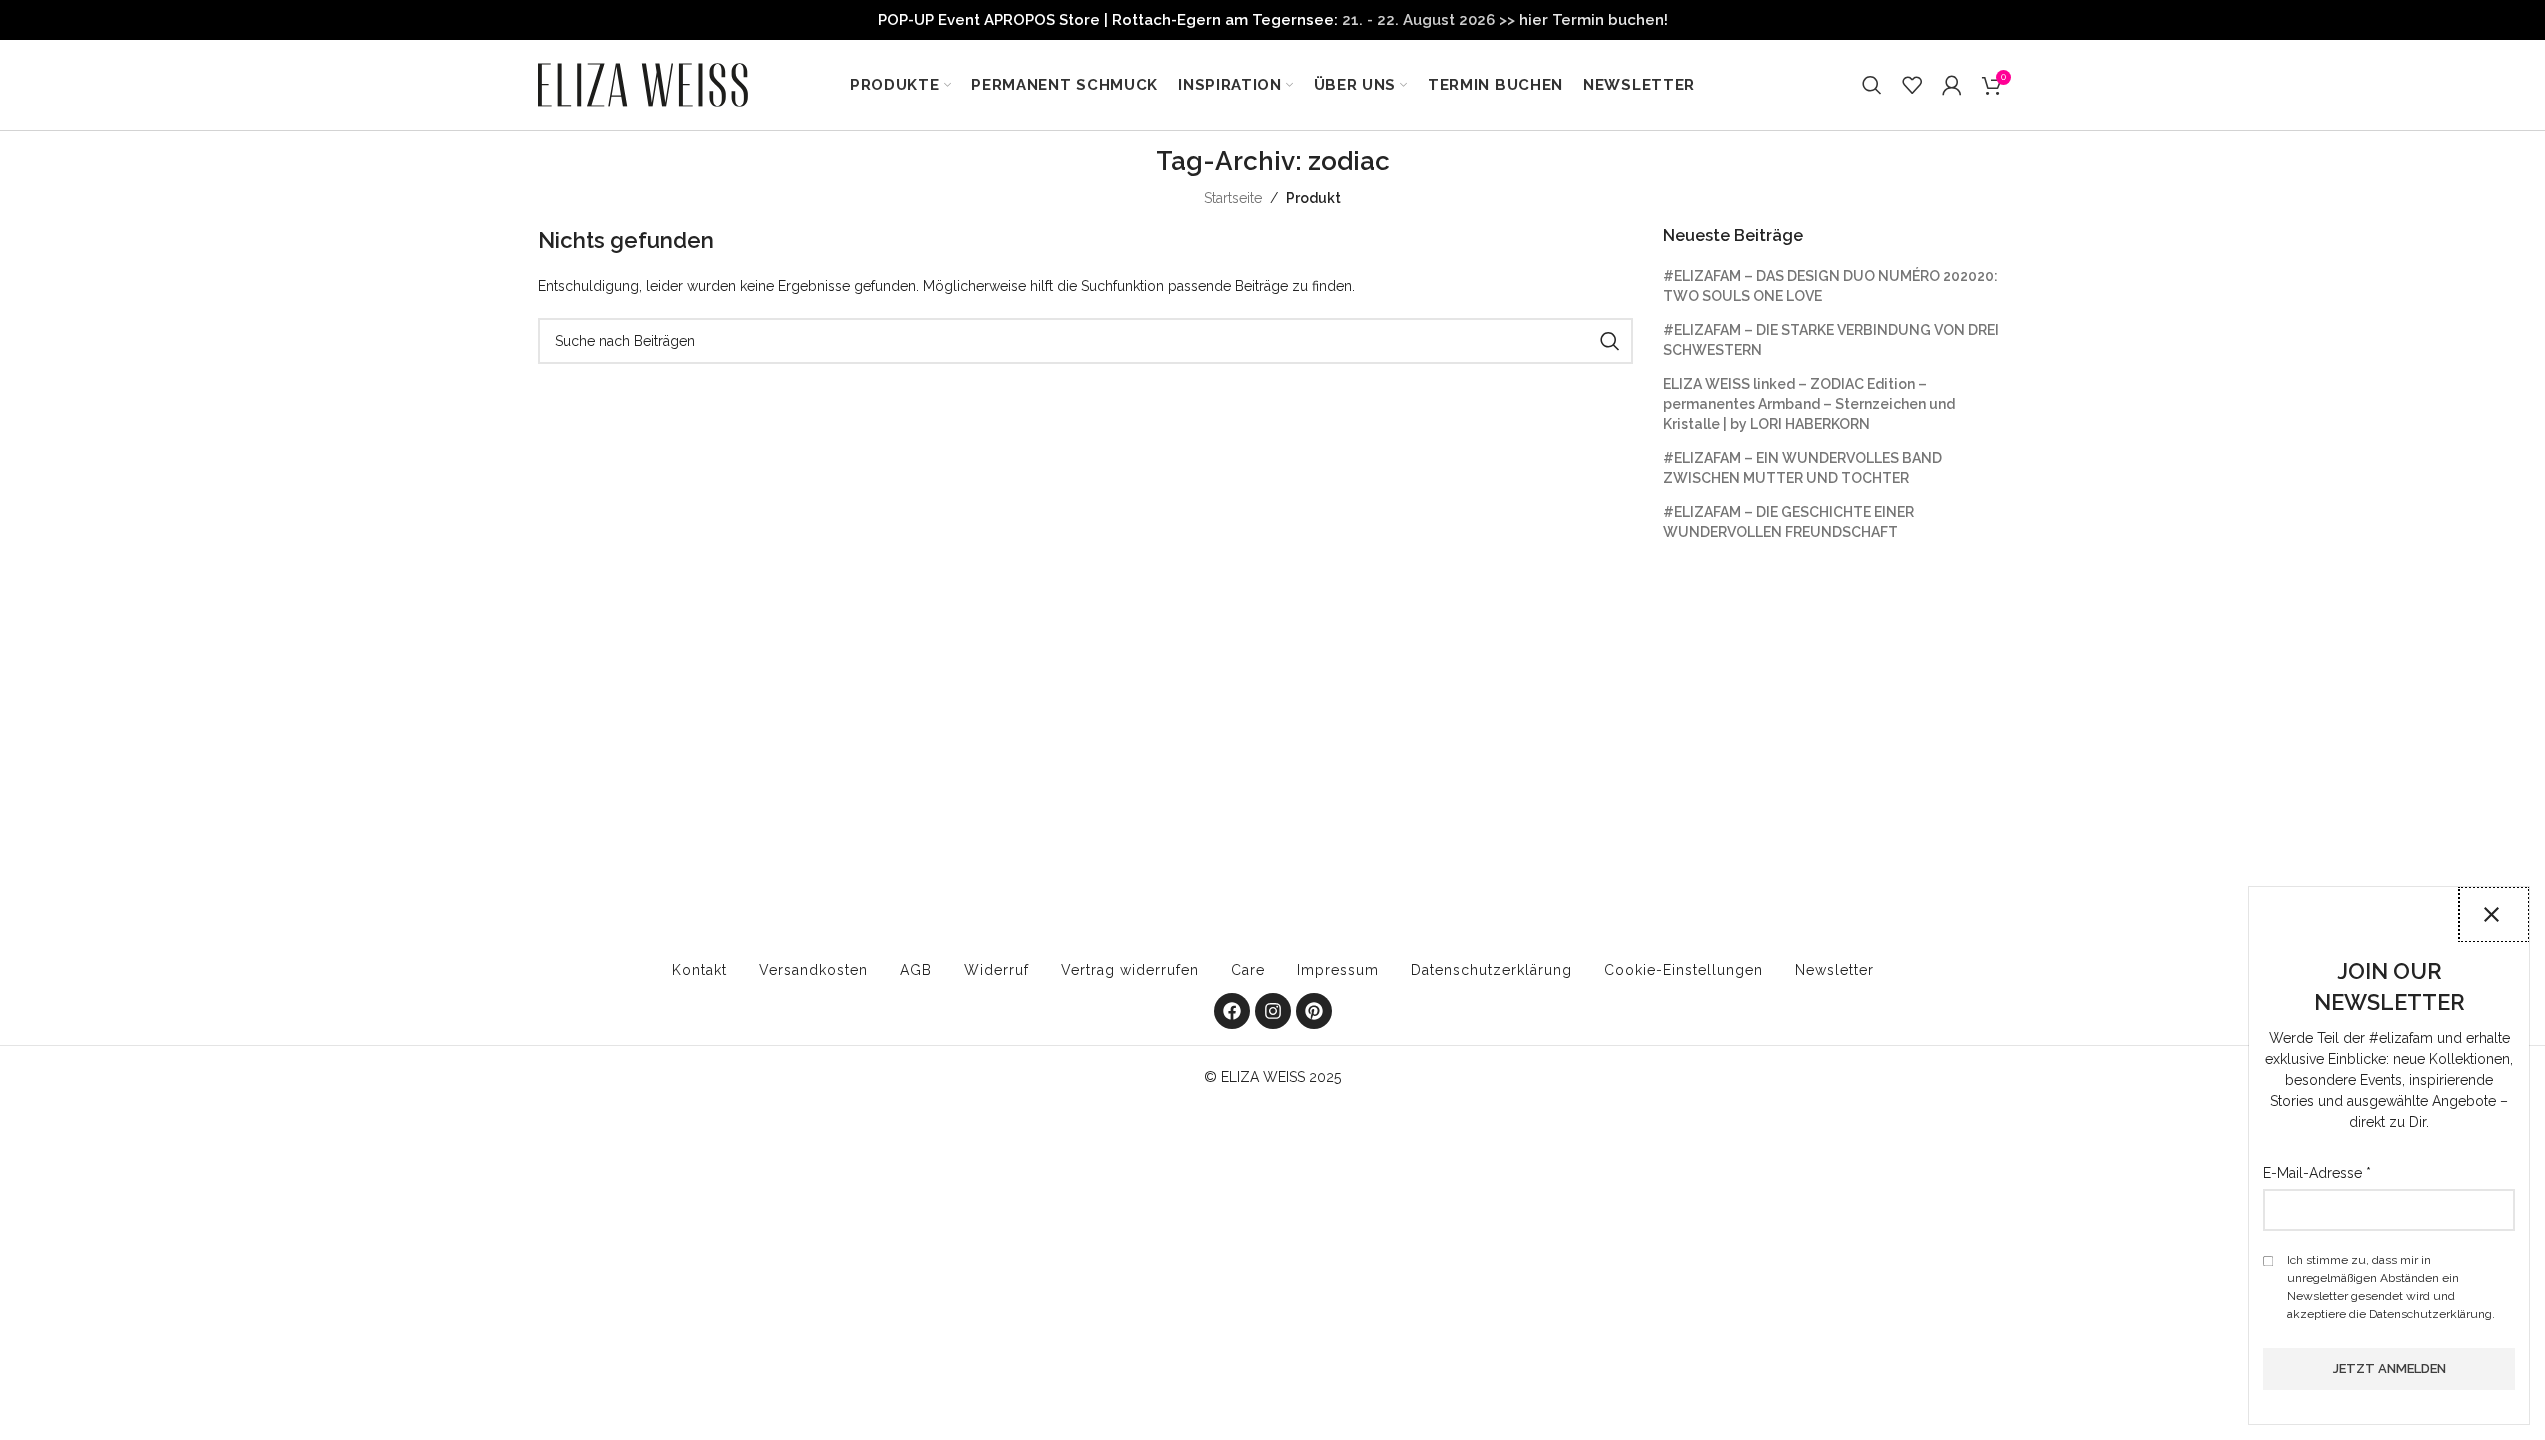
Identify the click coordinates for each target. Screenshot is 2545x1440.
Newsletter (1834, 970)
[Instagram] (1273, 1011)
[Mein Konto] (1952, 85)
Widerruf (996, 970)
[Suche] (1872, 85)
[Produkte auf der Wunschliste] (1912, 85)
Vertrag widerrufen (1130, 970)
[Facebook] (1232, 1011)
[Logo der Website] (643, 84)
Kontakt (699, 970)
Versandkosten (813, 970)
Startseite (1233, 198)
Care (1248, 970)
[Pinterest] (1314, 1011)
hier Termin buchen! (1593, 20)
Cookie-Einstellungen (1683, 970)
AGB (916, 970)
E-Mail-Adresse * (2317, 1173)
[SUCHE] (1610, 341)
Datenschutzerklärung (1491, 970)
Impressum (1338, 970)
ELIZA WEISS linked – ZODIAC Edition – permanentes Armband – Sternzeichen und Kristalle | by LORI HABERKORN (1809, 403)
